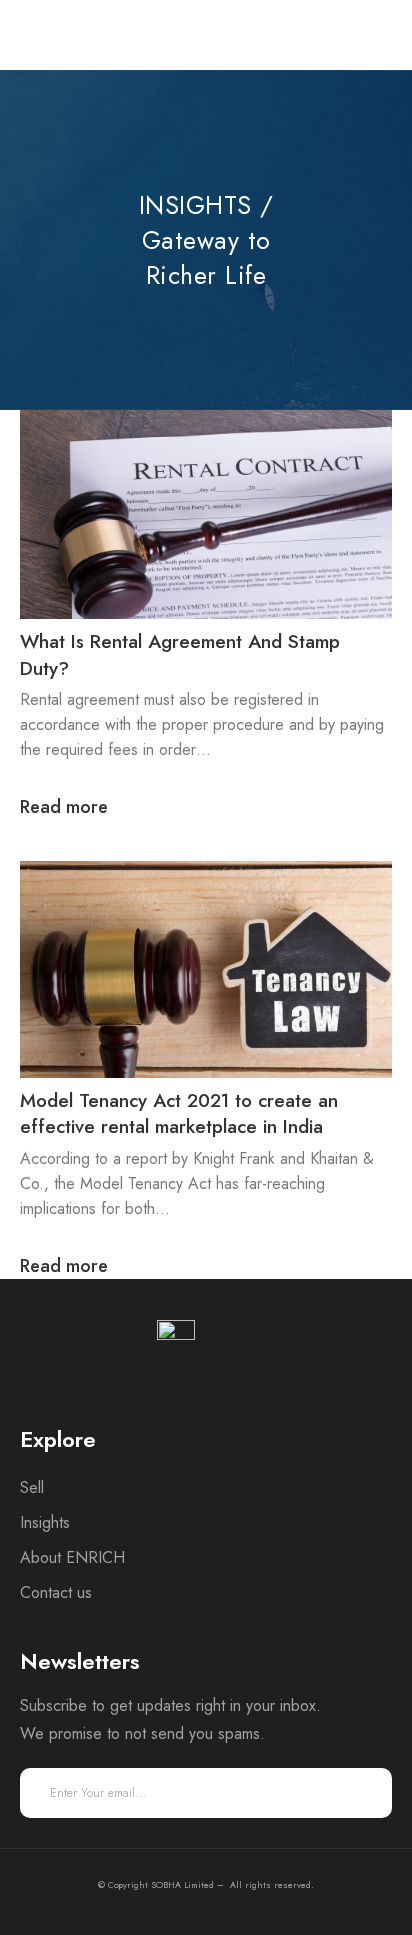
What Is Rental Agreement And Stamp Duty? (180, 655)
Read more (64, 807)
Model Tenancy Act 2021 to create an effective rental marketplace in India (179, 1114)
